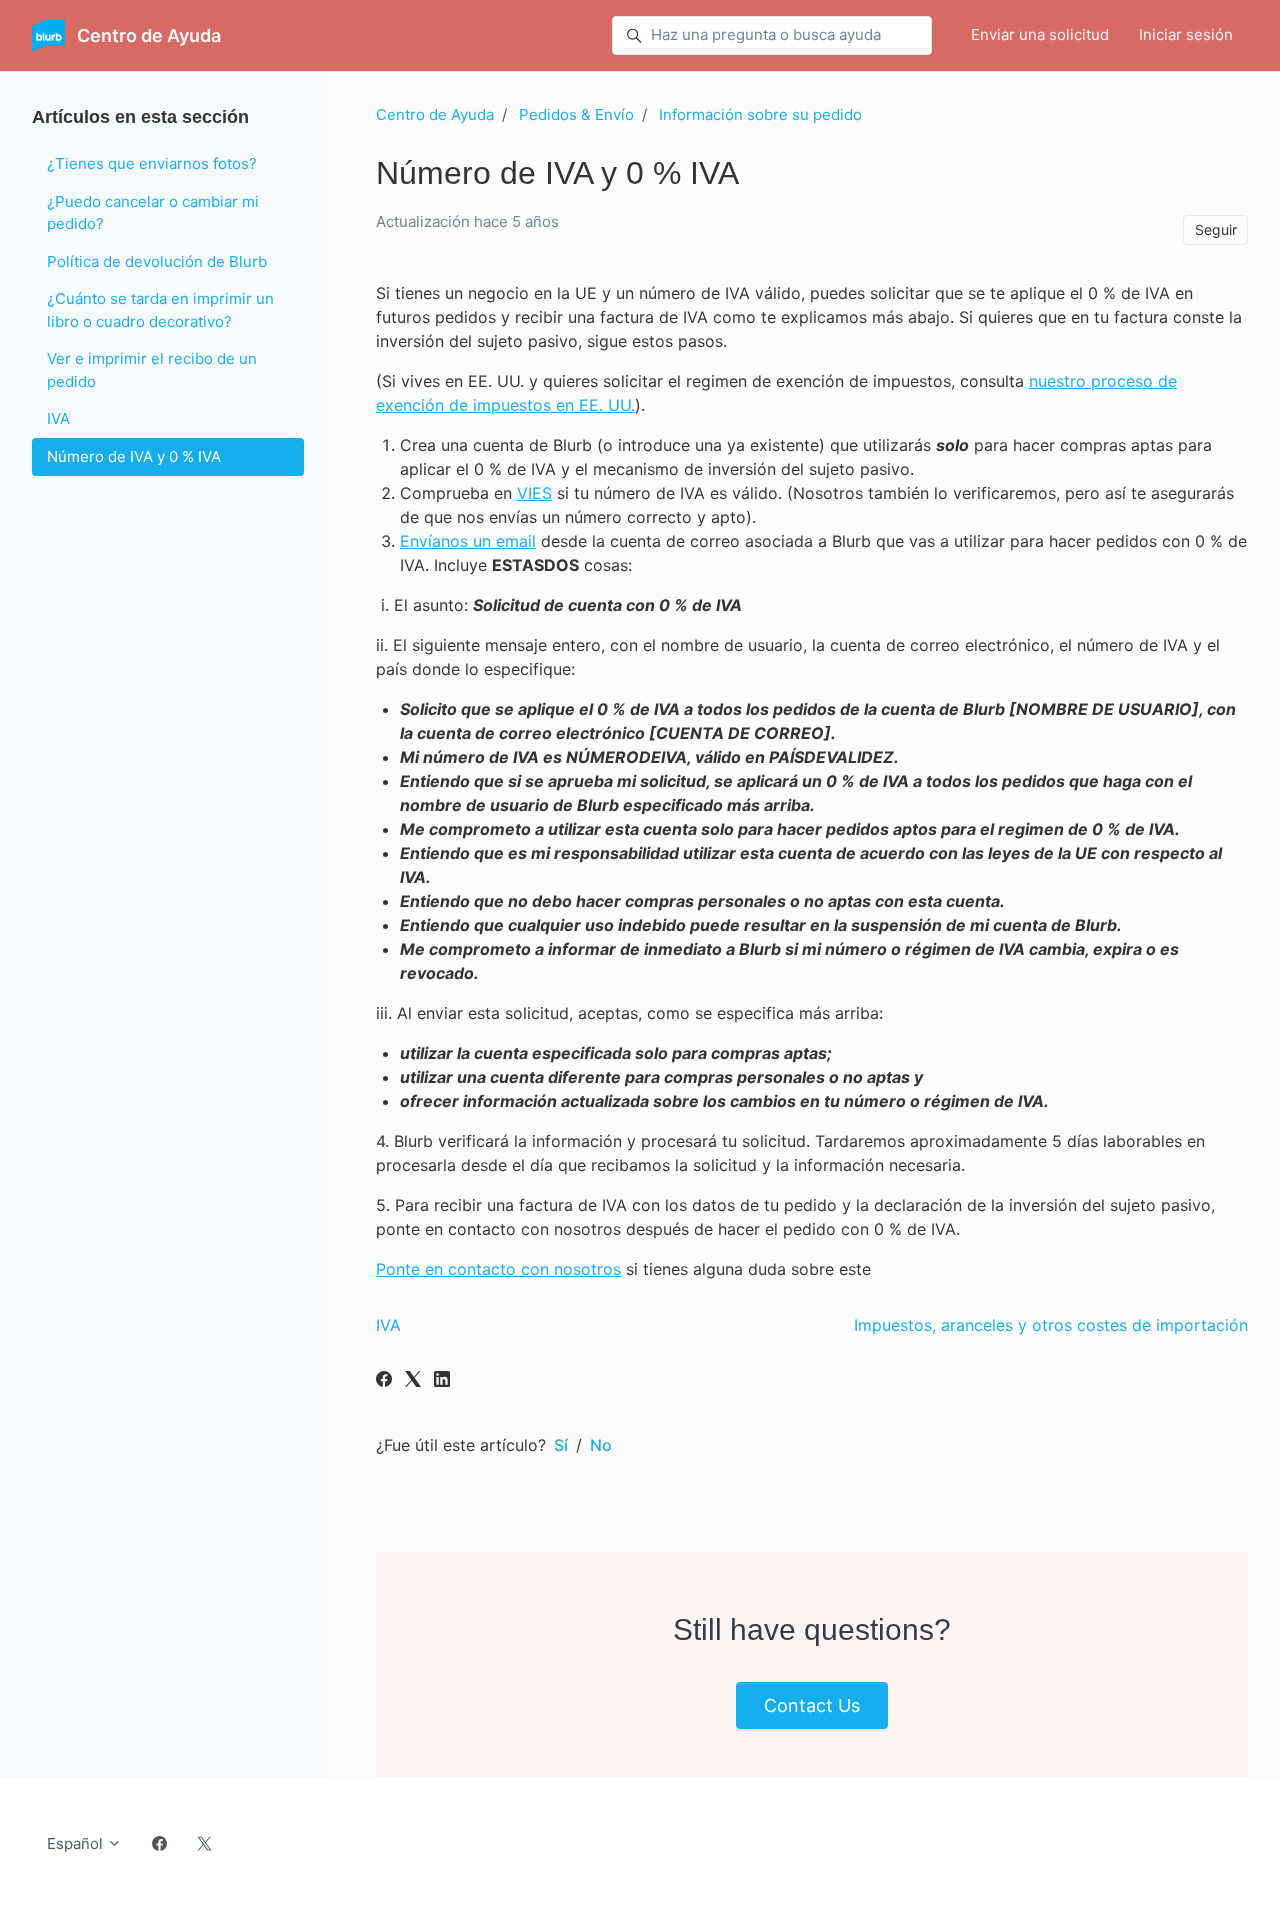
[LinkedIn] (442, 1381)
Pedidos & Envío (576, 114)
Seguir (1216, 229)
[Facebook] (384, 1381)
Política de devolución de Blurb (157, 261)
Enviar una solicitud (1040, 34)
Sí (561, 1445)
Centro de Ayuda (435, 114)
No (601, 1445)
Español (77, 1843)
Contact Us (812, 1705)
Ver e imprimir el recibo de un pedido (152, 370)
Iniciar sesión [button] (1186, 34)
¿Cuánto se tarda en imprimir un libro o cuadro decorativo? (160, 310)
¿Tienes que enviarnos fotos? (152, 163)
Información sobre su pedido (760, 114)
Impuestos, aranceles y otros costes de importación (1051, 1325)
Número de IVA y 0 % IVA (134, 456)
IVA (388, 1325)
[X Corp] (413, 1381)
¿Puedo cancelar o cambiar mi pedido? (153, 213)
